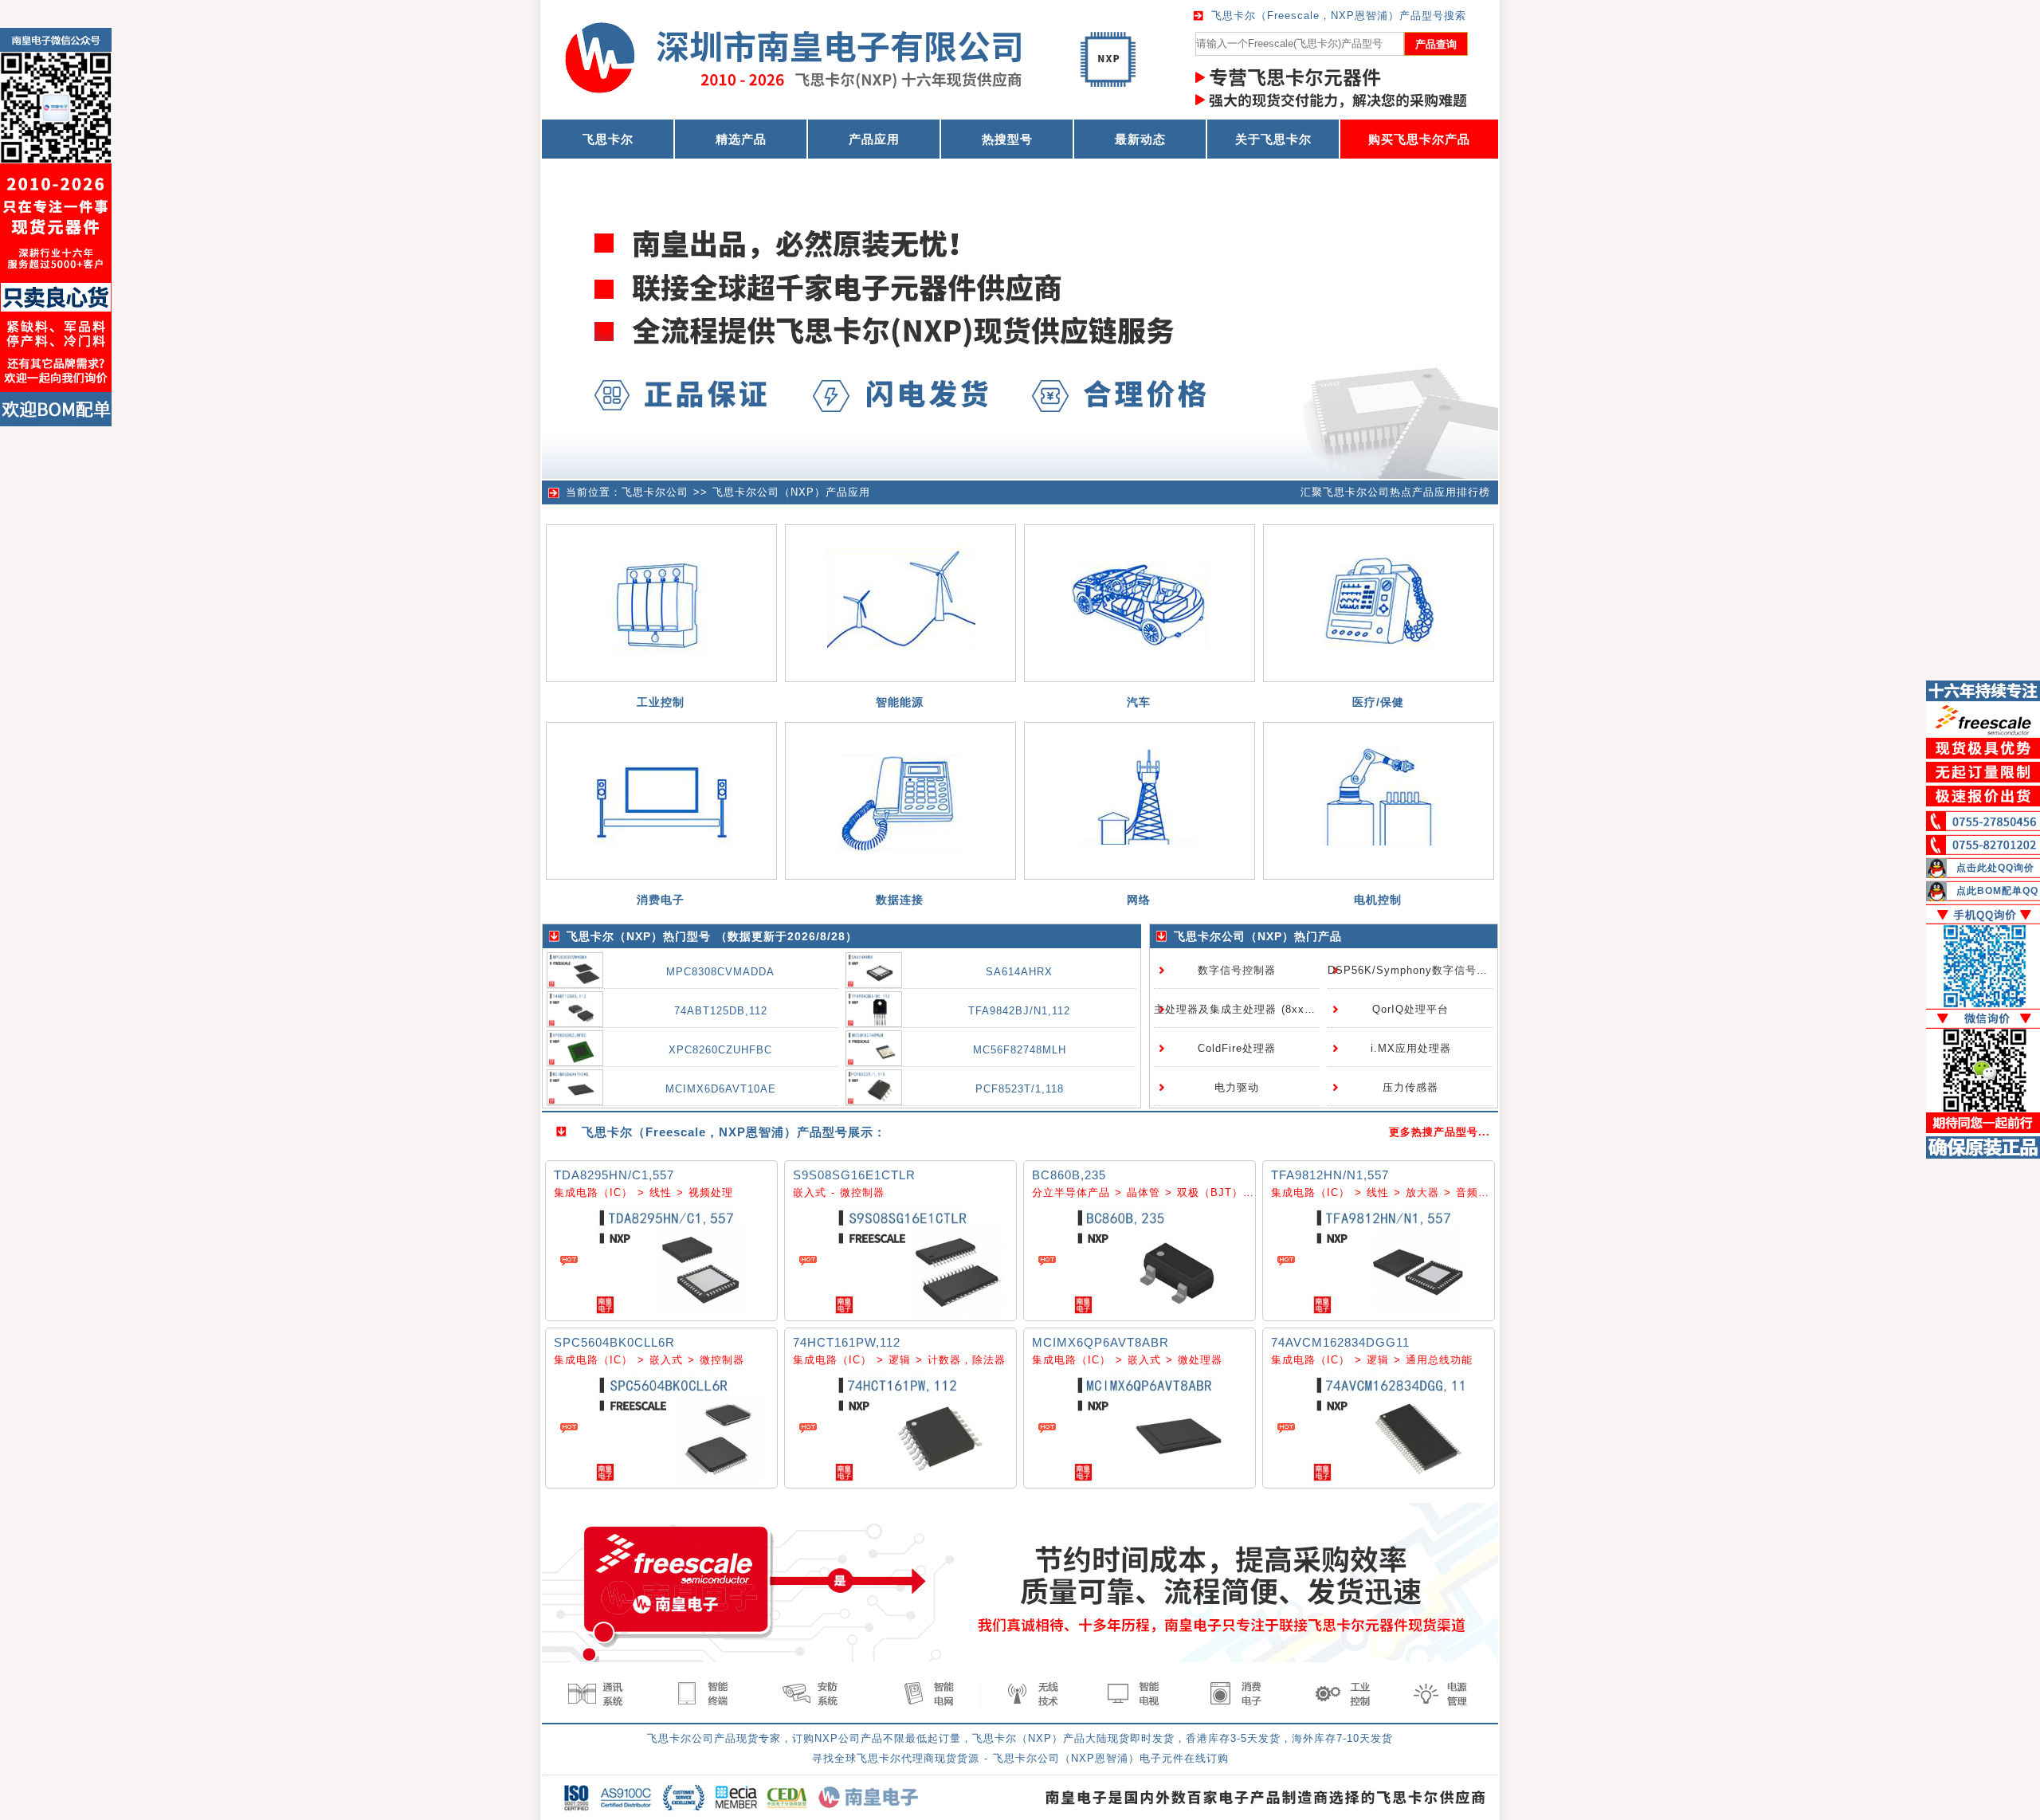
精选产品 (741, 139)
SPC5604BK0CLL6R (614, 1342)
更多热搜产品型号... (1440, 1132)
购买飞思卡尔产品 (1419, 139)
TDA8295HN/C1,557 (614, 1175)
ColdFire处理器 (1237, 1048)
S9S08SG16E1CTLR (854, 1175)
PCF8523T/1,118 (1020, 1089)
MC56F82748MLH (1020, 1050)
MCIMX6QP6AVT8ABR (1100, 1342)
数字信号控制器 (1237, 970)
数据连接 (900, 900)
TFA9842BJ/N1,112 (1019, 1011)
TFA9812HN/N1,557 (1330, 1175)
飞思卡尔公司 (655, 492)
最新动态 (1140, 139)
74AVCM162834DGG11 (1340, 1342)
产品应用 (874, 139)
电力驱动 (1237, 1087)
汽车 (1139, 702)
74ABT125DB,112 (721, 1011)
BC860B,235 (1069, 1175)
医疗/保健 (1378, 702)
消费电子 (661, 900)
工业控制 (661, 702)
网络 (1139, 900)
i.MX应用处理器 (1411, 1048)
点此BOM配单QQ (1997, 891)
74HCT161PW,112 (847, 1342)
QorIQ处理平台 (1410, 1009)
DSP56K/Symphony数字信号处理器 (1419, 970)
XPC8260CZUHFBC (720, 1050)
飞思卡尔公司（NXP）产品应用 (791, 492)
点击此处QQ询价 (1995, 868)
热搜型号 (1007, 139)
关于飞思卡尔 (1273, 139)
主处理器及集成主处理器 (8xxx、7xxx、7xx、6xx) (1283, 1009)
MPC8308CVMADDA (720, 972)
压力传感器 (1410, 1087)
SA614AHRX (1019, 972)
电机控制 (1378, 900)
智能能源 (900, 702)
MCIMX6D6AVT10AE (721, 1089)
